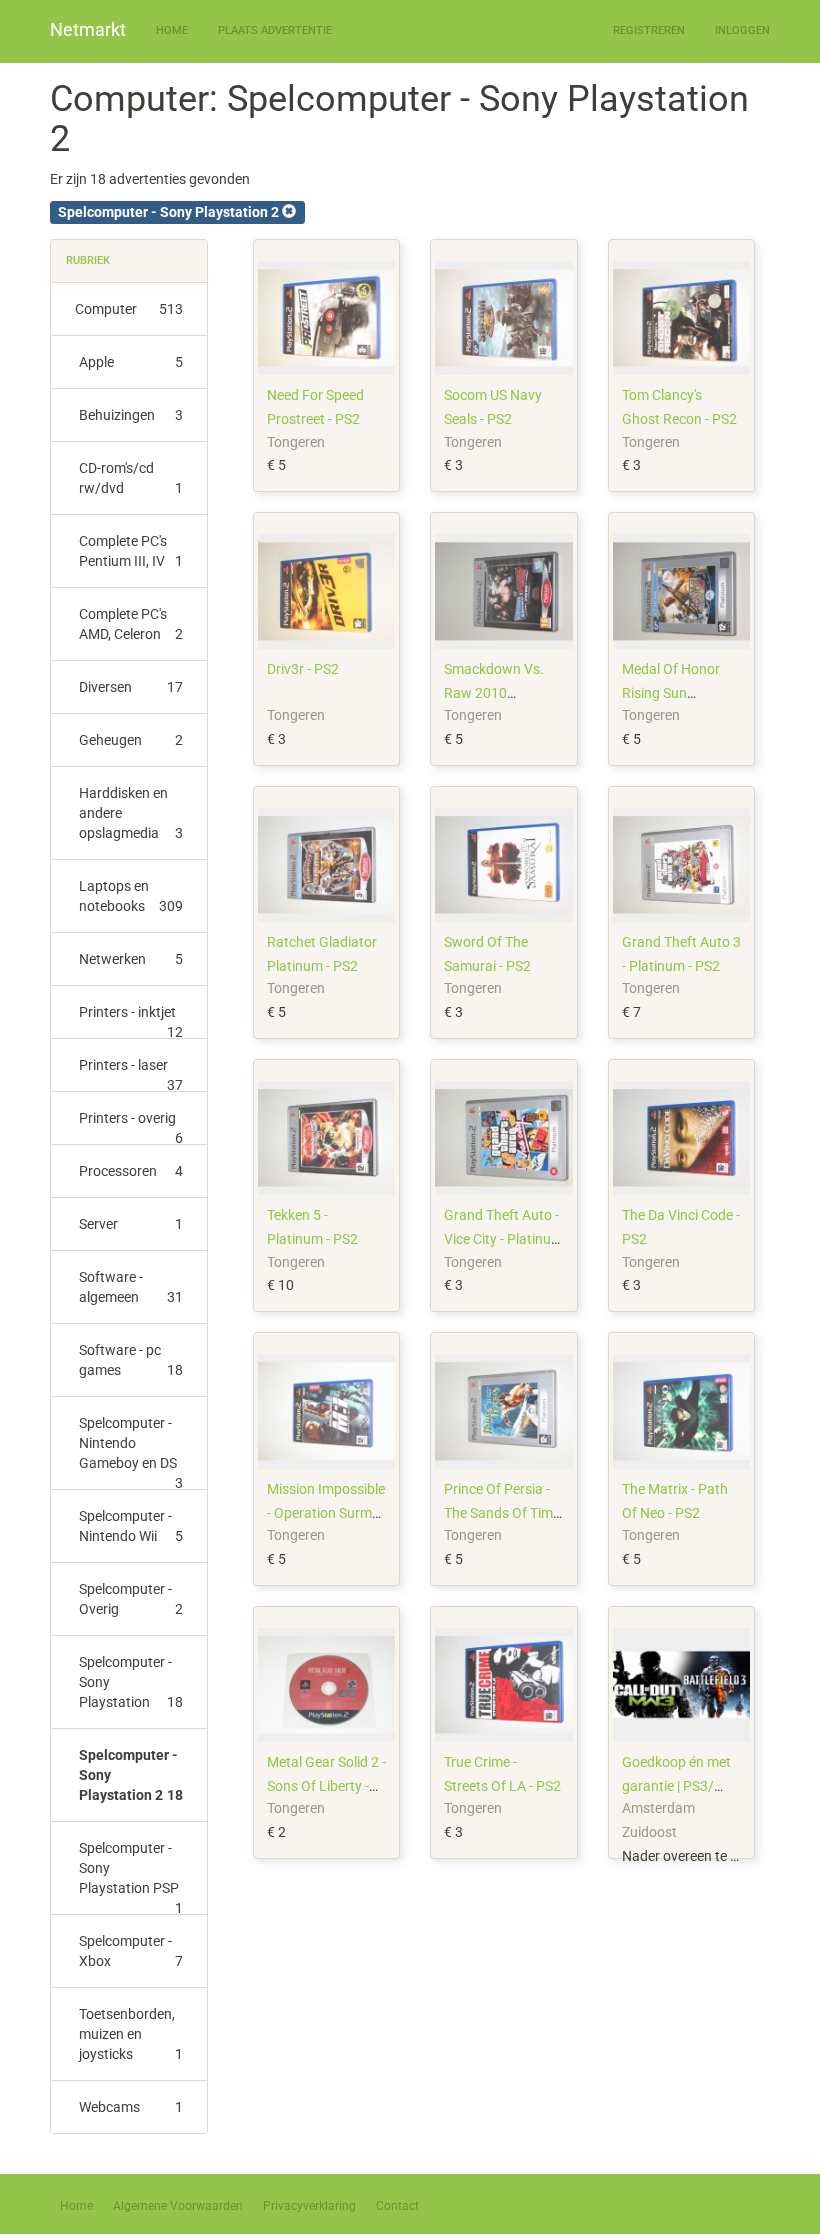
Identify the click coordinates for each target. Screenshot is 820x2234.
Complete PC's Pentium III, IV (131, 551)
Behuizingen (131, 415)
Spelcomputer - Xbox (131, 1951)
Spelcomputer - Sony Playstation (131, 1682)
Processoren (131, 1171)
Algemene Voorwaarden (178, 2206)
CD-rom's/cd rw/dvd (131, 478)
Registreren (649, 30)
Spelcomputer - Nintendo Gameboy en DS (131, 1452)
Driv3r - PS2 (303, 669)
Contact (397, 2206)
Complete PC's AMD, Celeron (131, 624)
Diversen (131, 687)
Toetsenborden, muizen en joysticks (131, 2034)
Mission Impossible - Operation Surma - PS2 (326, 1513)
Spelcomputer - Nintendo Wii (131, 1526)
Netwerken (131, 959)
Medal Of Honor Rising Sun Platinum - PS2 (671, 693)
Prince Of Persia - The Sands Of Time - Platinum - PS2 (502, 1513)
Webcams (131, 2107)
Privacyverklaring (309, 2206)
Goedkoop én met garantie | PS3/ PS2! (676, 1786)
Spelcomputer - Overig (131, 1599)
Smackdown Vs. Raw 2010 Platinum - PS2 (494, 693)
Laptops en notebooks (131, 896)
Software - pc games (131, 1360)
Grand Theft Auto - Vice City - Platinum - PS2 (503, 1239)
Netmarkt (88, 29)
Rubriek (88, 260)
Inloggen (742, 30)
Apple (131, 362)
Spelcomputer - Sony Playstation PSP (131, 1877)
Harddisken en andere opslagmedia (131, 813)
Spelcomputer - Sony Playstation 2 (131, 1775)
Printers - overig (131, 1127)
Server (131, 1224)
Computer (129, 309)
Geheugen (131, 740)
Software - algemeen (131, 1287)
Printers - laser (131, 1074)
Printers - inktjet (131, 1021)
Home (172, 30)
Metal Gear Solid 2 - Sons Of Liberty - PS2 (326, 1786)
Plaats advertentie (275, 30)
